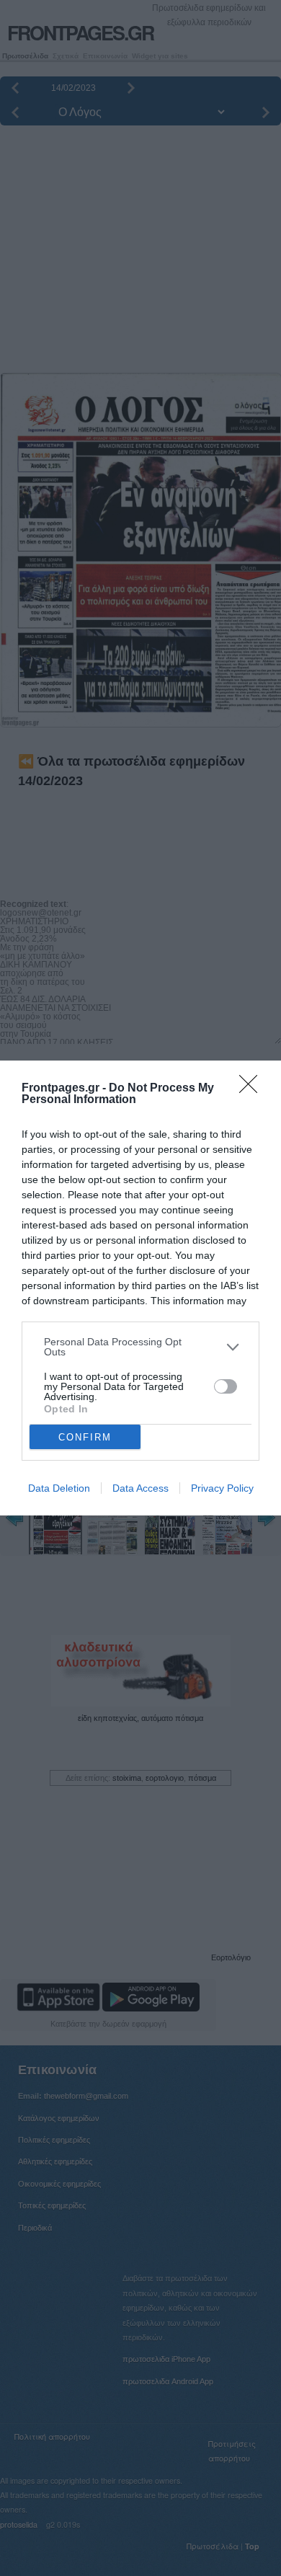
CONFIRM (85, 1437)
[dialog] (140, 1288)
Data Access (140, 1488)
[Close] (253, 1089)
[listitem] (140, 1347)
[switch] (226, 1386)
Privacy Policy (222, 1488)
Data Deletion (59, 1488)
